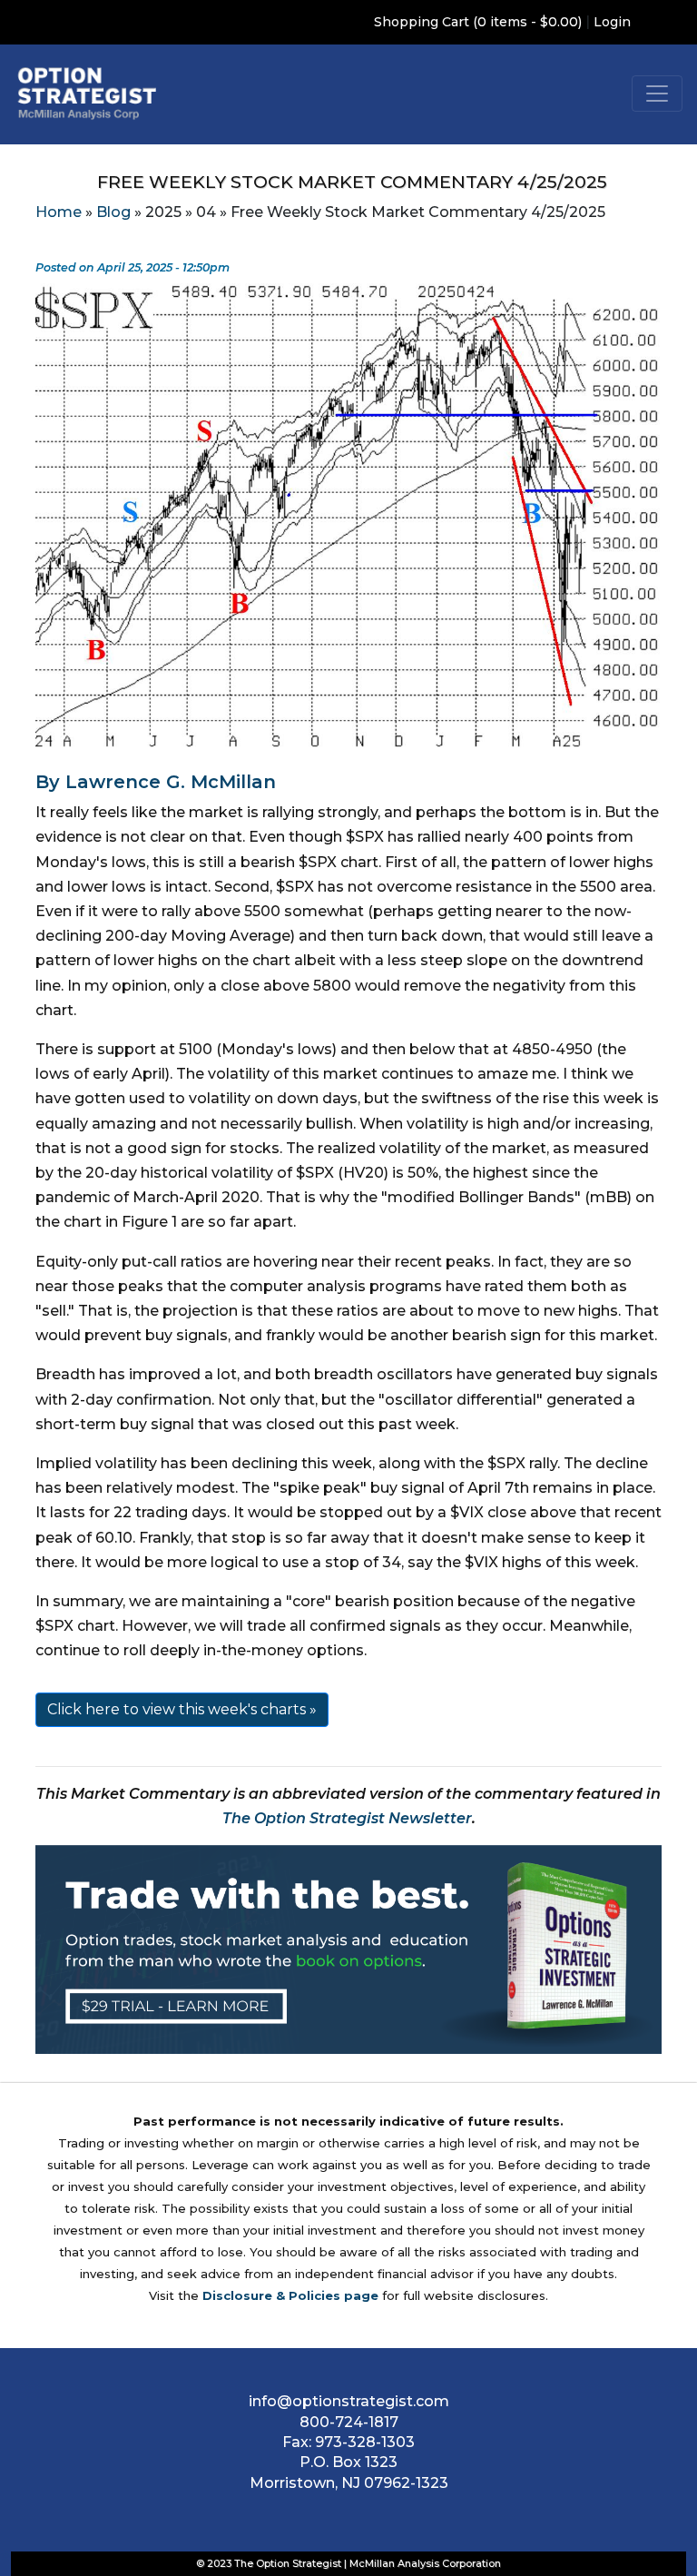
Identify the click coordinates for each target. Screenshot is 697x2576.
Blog (113, 212)
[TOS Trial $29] (348, 1948)
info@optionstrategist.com (349, 2401)
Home (59, 212)
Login (612, 22)
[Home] (87, 93)
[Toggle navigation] (657, 94)
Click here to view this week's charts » (182, 1709)
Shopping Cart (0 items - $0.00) (478, 22)
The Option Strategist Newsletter (347, 1818)
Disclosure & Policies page (290, 2295)
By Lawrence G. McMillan (156, 782)
